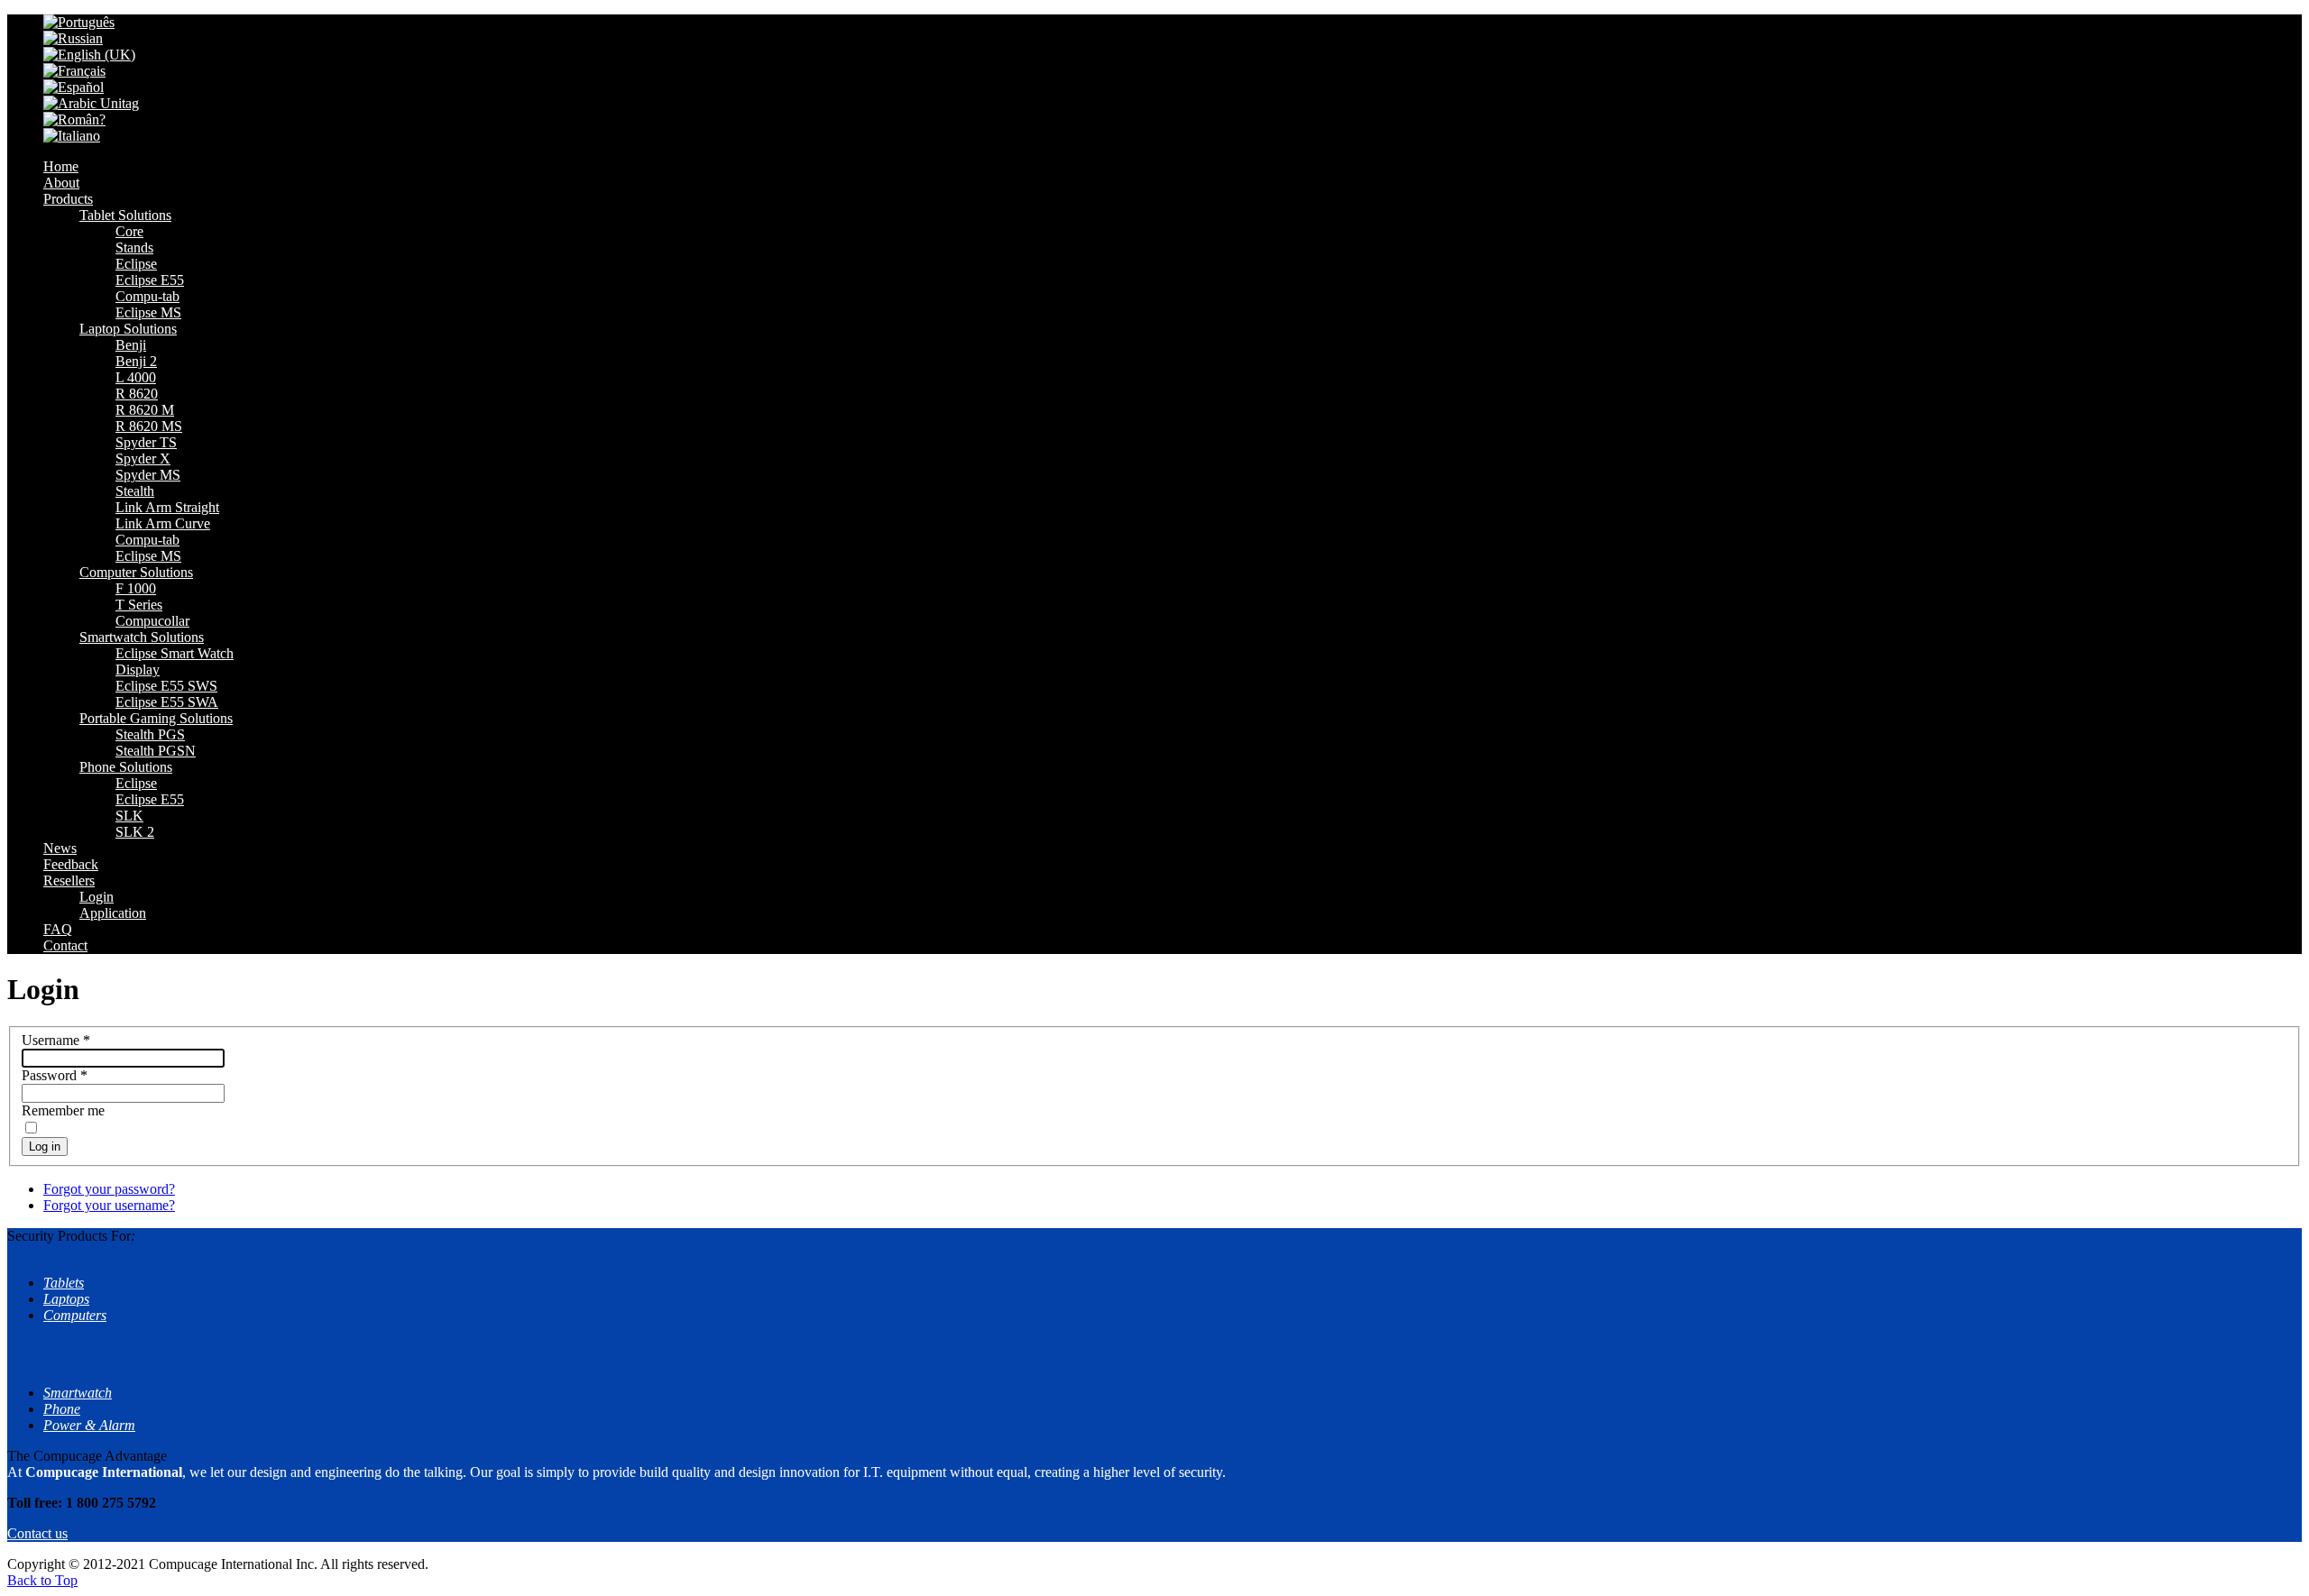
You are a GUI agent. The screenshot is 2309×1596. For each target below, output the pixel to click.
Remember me (63, 1110)
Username (56, 1040)
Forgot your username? (109, 1205)
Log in (45, 1147)
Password (55, 1075)
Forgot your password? (109, 1189)
